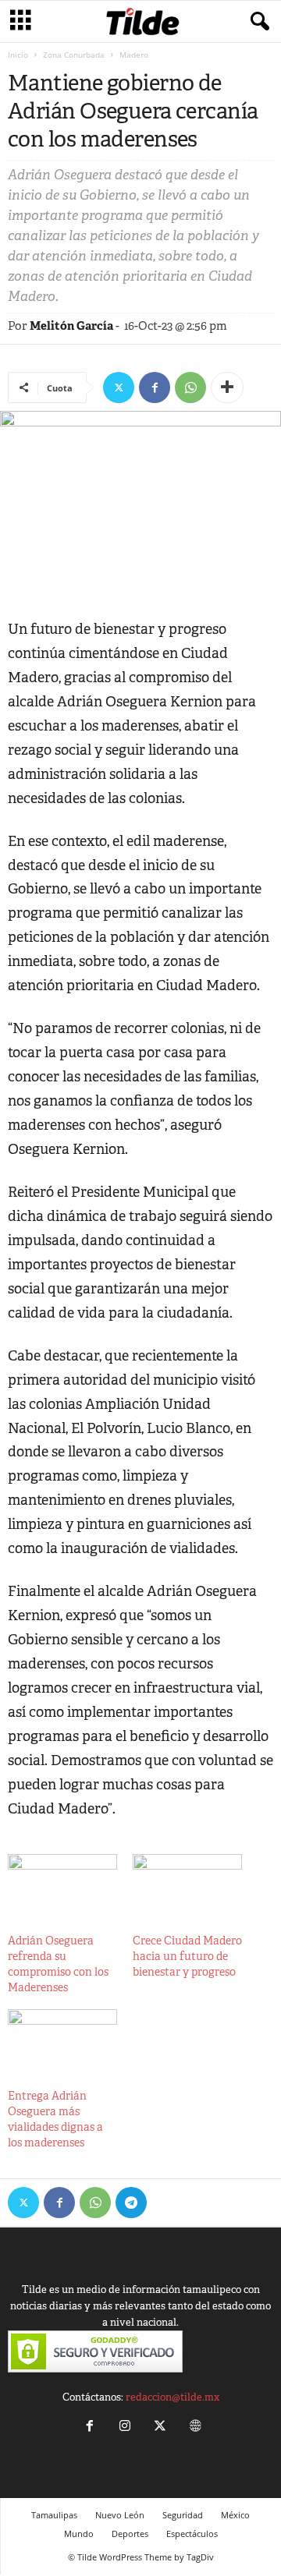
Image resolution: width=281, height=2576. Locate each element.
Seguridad (183, 2515)
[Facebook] (155, 387)
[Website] (194, 2427)
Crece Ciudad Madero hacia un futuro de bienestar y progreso (187, 1956)
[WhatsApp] (190, 387)
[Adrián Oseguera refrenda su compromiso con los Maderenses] (62, 1885)
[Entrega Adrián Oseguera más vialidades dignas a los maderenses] (62, 2040)
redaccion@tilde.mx (173, 2397)
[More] (227, 387)
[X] (119, 387)
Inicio (18, 55)
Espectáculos (192, 2534)
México (235, 2515)
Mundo (79, 2534)
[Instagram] (124, 2427)
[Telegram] (131, 2203)
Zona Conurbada (74, 55)
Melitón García (71, 326)
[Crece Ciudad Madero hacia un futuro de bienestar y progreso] (187, 1885)
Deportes (130, 2534)
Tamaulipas (54, 2515)
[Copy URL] (167, 2203)
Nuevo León (120, 2515)
